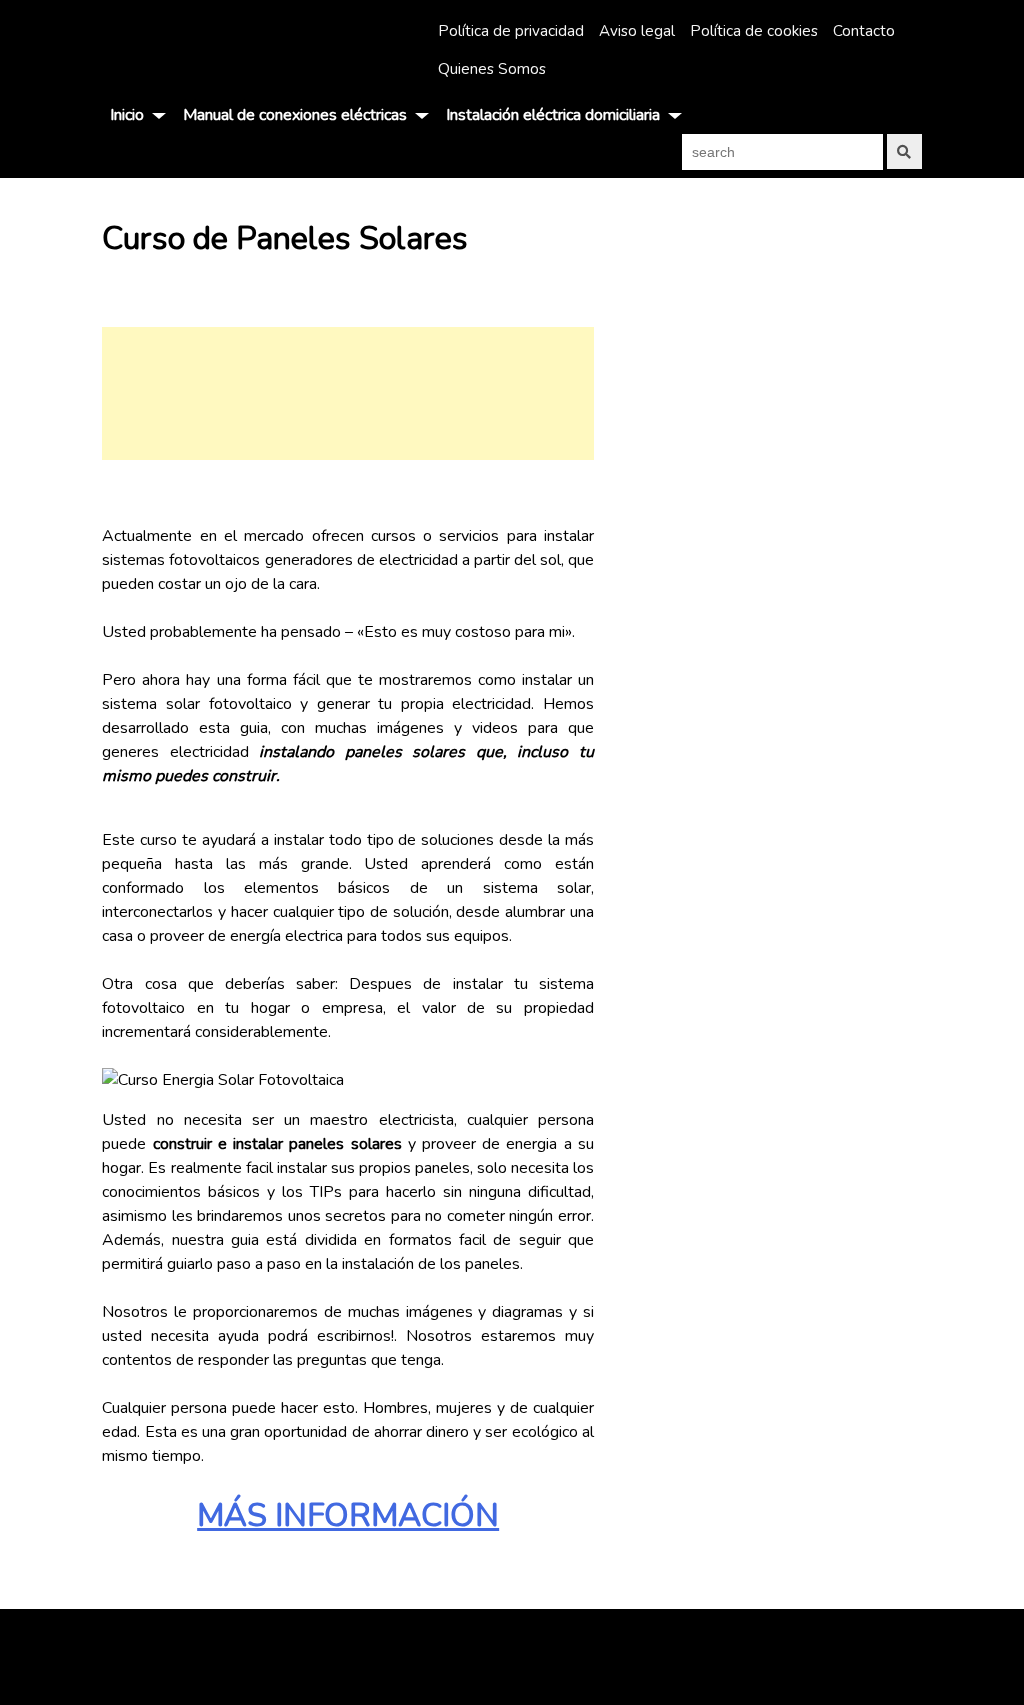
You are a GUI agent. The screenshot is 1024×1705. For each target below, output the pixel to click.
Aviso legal (637, 31)
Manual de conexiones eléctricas (295, 115)
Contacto (864, 31)
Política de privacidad (511, 31)
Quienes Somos (492, 69)
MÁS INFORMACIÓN (348, 1515)
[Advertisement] (348, 393)
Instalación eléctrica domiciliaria (553, 115)
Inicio (127, 115)
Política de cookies (754, 31)
